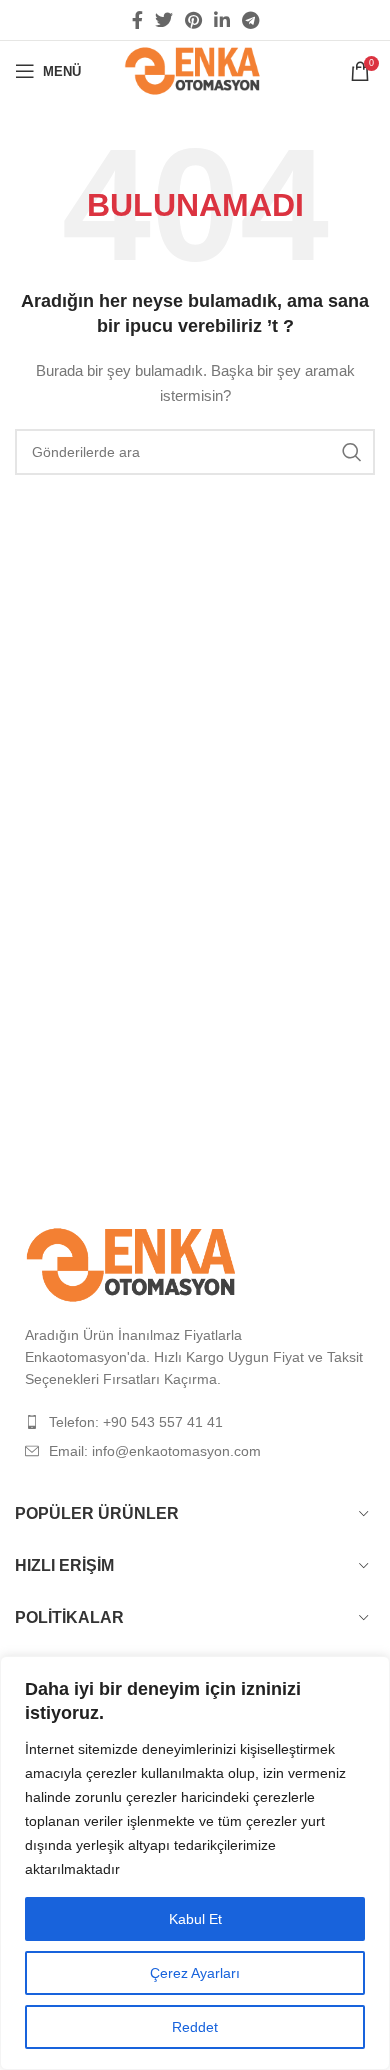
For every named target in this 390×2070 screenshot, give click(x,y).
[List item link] (195, 1422)
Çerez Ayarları (195, 1973)
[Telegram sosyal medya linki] (250, 20)
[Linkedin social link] (222, 20)
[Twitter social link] (164, 20)
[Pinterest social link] (193, 20)
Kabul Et (195, 1919)
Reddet (195, 2027)
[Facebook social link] (137, 20)
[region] (195, 1863)
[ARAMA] (352, 452)
